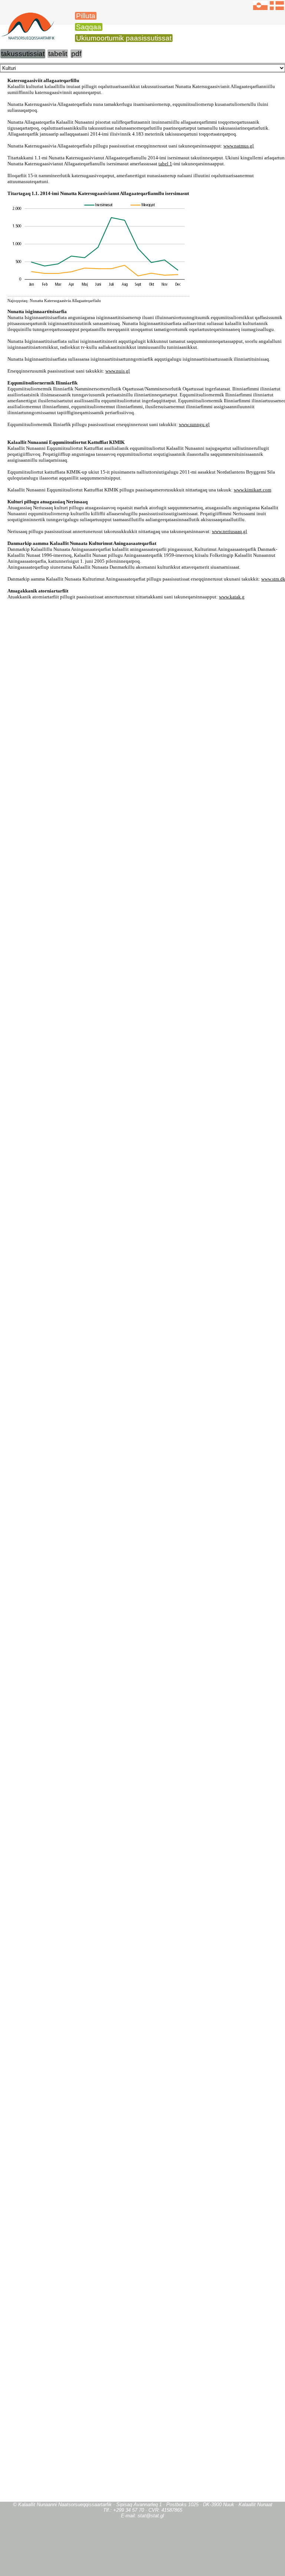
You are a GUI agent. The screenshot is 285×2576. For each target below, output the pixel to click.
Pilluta (86, 16)
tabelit (58, 54)
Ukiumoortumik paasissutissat (124, 38)
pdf (76, 54)
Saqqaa (89, 27)
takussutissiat (23, 54)
